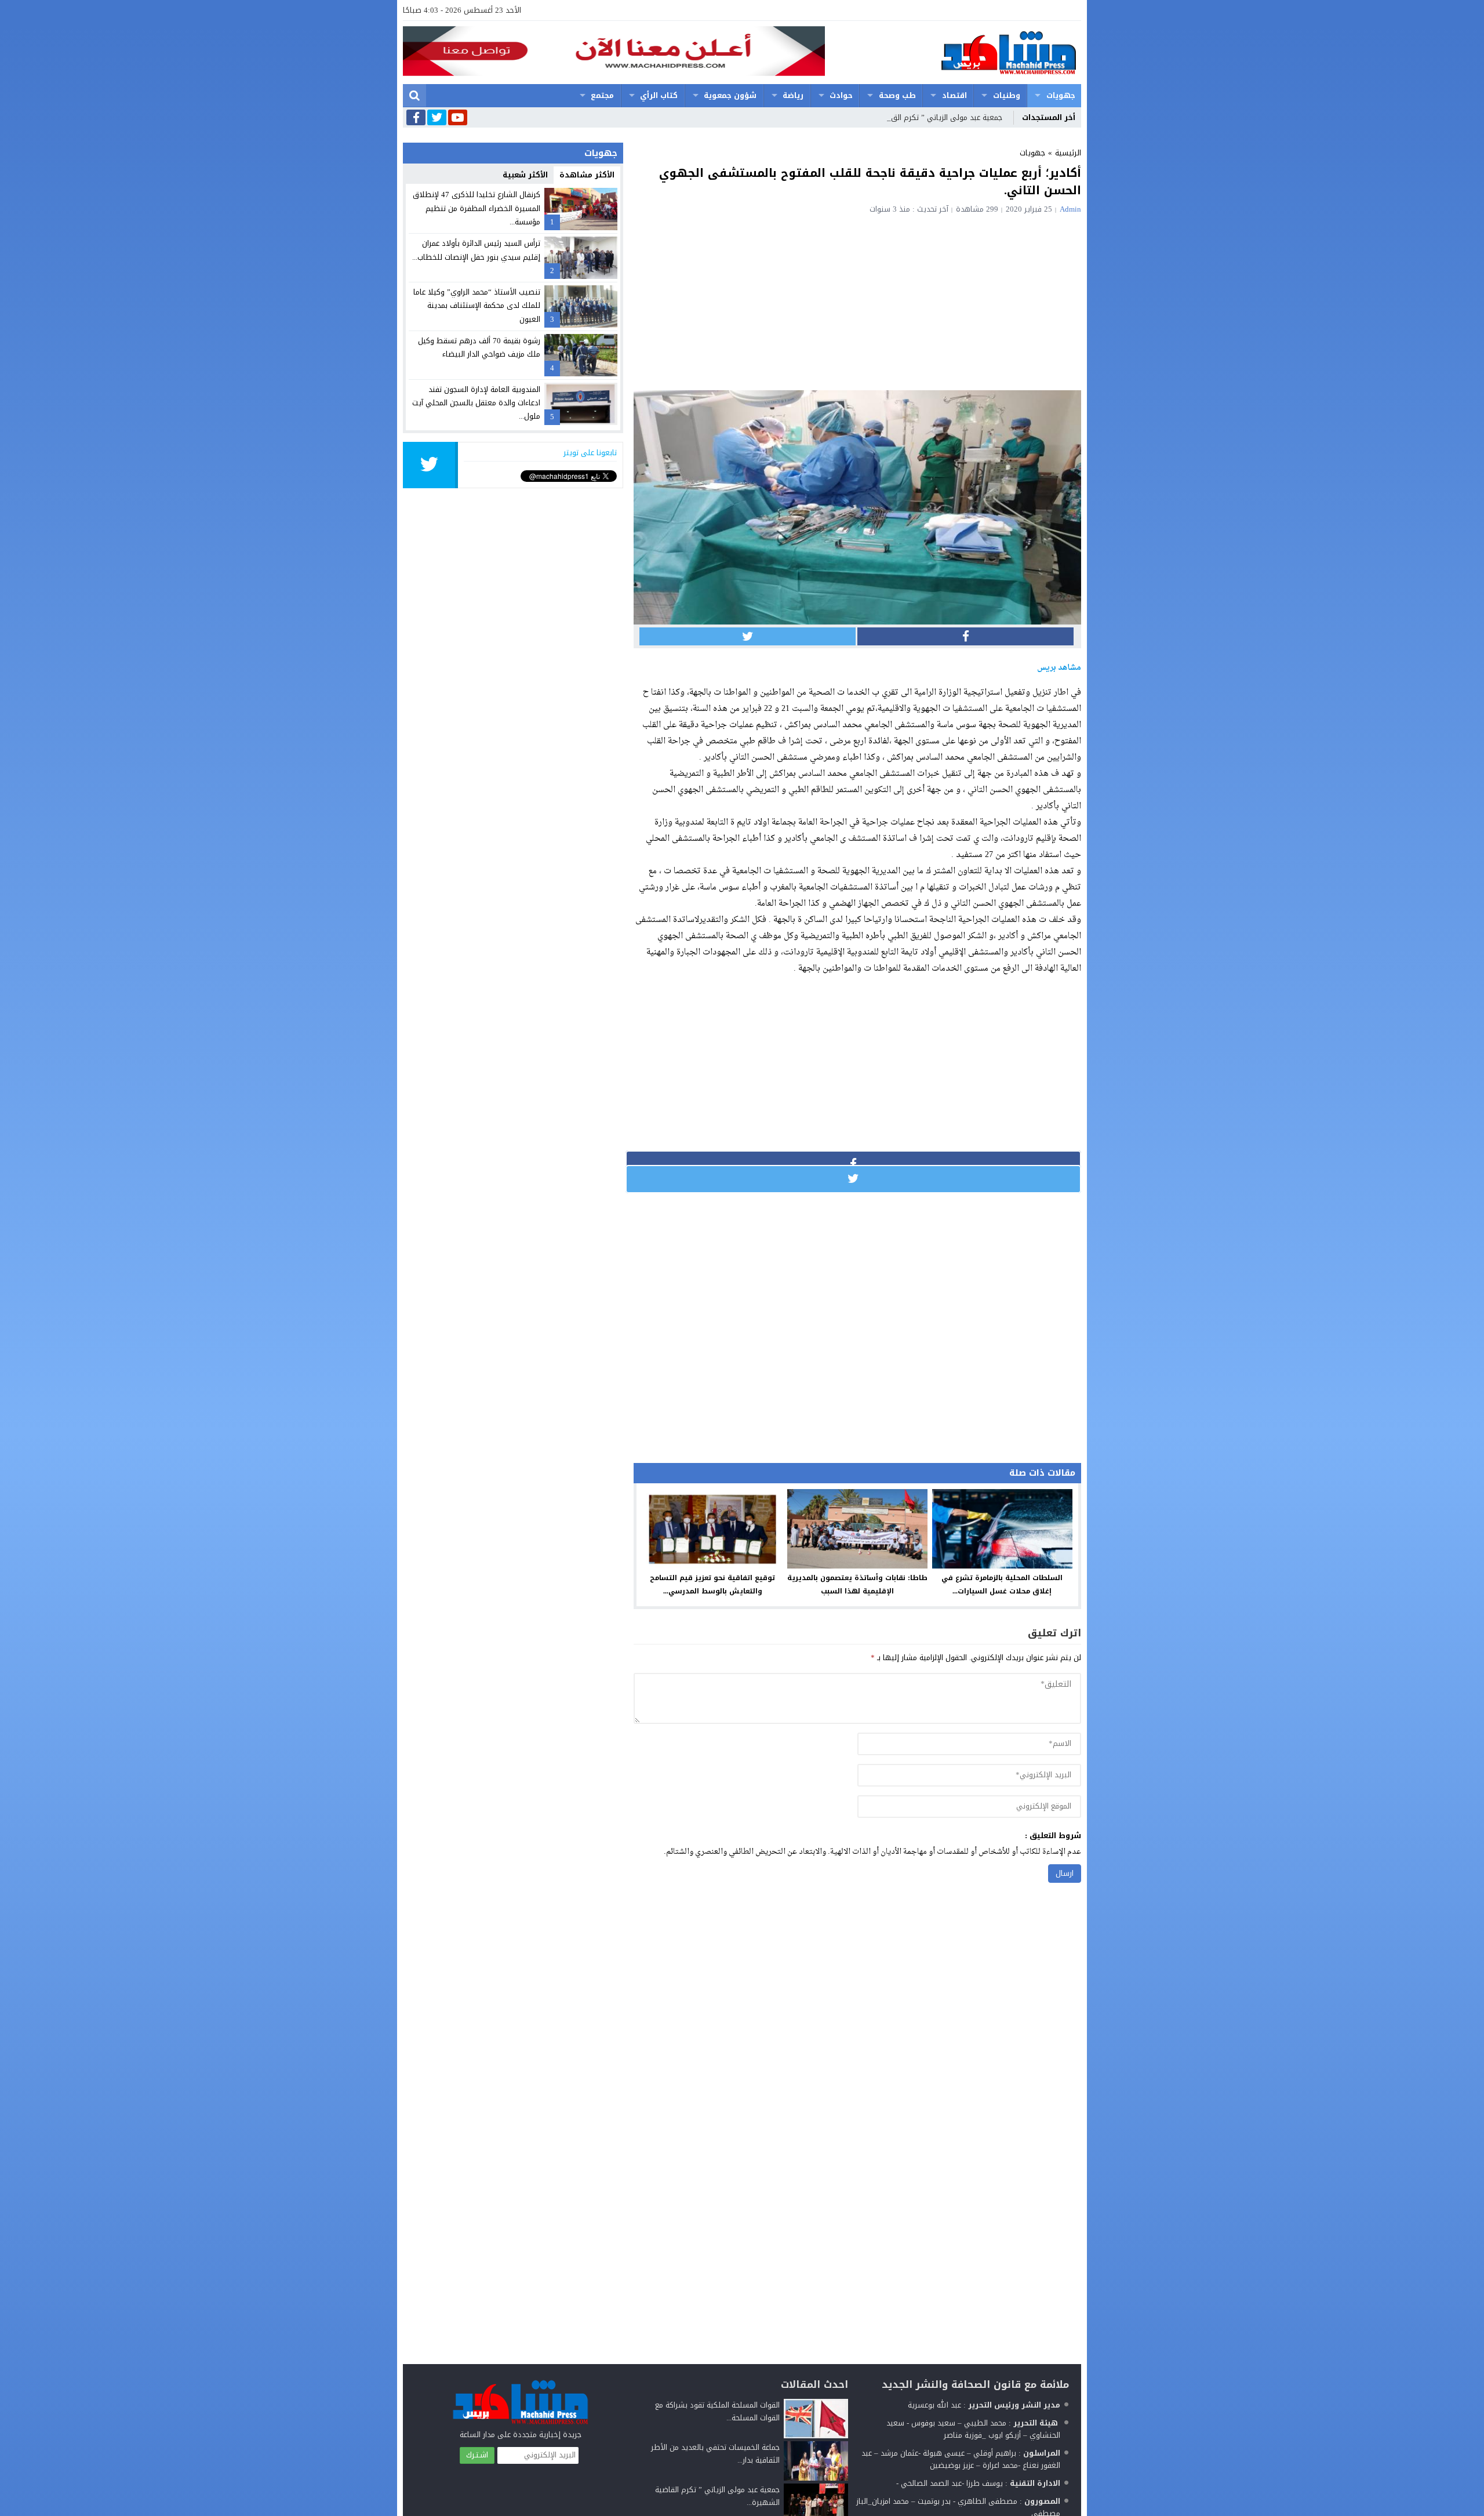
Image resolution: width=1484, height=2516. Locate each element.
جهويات (1061, 95)
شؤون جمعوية (730, 95)
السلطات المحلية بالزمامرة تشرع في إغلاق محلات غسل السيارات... (1002, 1584)
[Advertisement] (857, 300)
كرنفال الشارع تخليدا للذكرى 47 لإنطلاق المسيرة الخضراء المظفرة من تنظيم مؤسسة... (477, 208)
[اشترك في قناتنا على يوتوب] (458, 118)
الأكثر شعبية (525, 175)
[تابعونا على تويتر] (437, 118)
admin (1070, 209)
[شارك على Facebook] (965, 636)
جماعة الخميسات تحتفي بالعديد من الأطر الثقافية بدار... (715, 2454)
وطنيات (1007, 95)
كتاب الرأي (659, 95)
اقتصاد (954, 95)
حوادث (841, 95)
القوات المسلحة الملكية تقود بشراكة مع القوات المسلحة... (717, 2411)
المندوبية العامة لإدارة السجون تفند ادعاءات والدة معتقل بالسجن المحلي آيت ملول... (476, 403)
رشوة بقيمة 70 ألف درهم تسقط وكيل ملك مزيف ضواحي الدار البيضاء (479, 347)
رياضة (793, 95)
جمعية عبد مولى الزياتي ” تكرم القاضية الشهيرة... (717, 2496)
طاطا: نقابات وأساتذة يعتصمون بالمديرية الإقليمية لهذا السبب (857, 1584)
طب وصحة (897, 95)
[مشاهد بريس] (953, 52)
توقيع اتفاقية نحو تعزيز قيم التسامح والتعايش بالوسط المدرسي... (712, 1584)
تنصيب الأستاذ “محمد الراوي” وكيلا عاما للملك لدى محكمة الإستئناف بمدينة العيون (477, 306)
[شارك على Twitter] (748, 636)
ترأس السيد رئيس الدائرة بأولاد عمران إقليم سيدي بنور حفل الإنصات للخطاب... (476, 250)
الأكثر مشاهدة (587, 175)
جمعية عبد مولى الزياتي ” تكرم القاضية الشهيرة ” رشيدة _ (908, 117)
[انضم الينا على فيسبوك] (416, 119)
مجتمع (602, 95)
